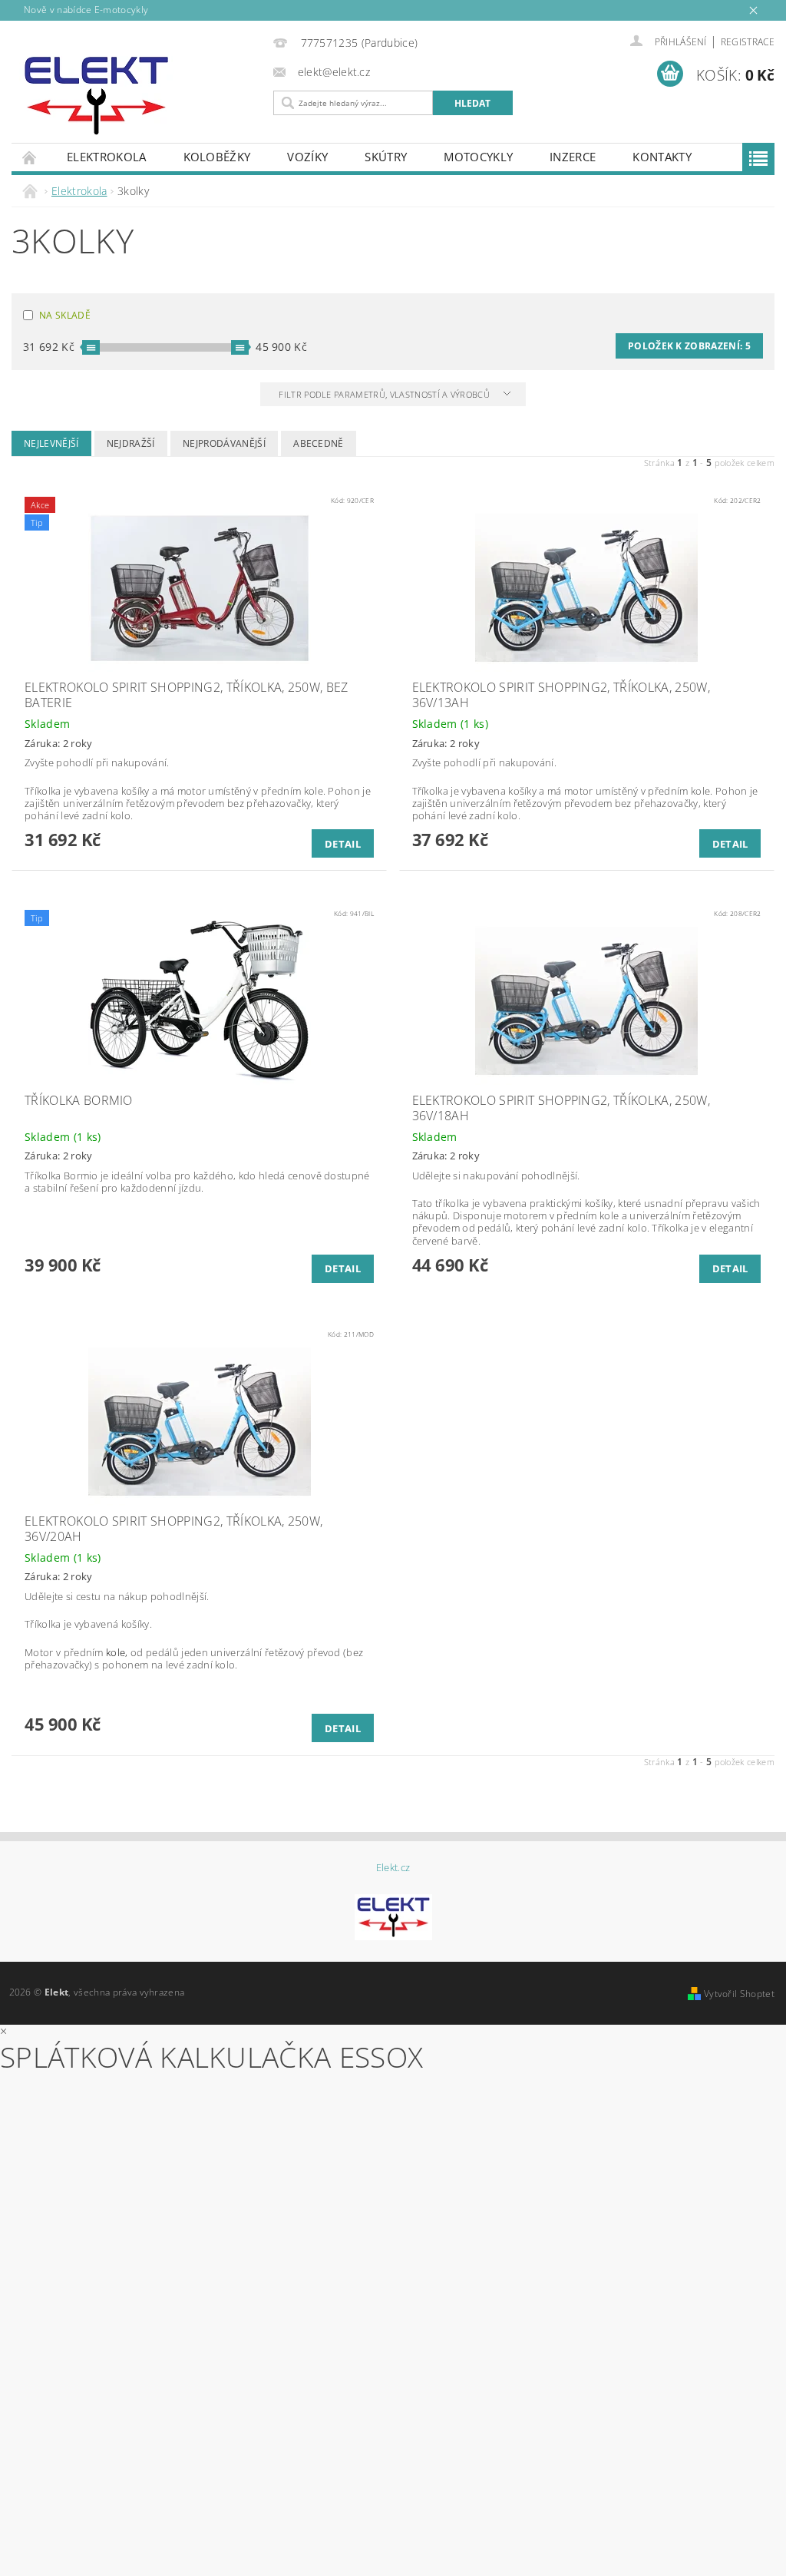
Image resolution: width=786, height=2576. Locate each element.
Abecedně (319, 443)
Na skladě (65, 315)
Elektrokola (107, 157)
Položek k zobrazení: (689, 346)
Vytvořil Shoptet (739, 1994)
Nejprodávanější (224, 443)
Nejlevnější (51, 443)
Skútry (386, 157)
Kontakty (662, 157)
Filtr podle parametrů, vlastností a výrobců (385, 394)
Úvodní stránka (30, 157)
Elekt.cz (393, 1868)
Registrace (748, 42)
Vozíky (307, 157)
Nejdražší (131, 443)
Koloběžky (217, 157)
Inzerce (573, 157)
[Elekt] (139, 96)
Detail (343, 844)
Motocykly (478, 157)
